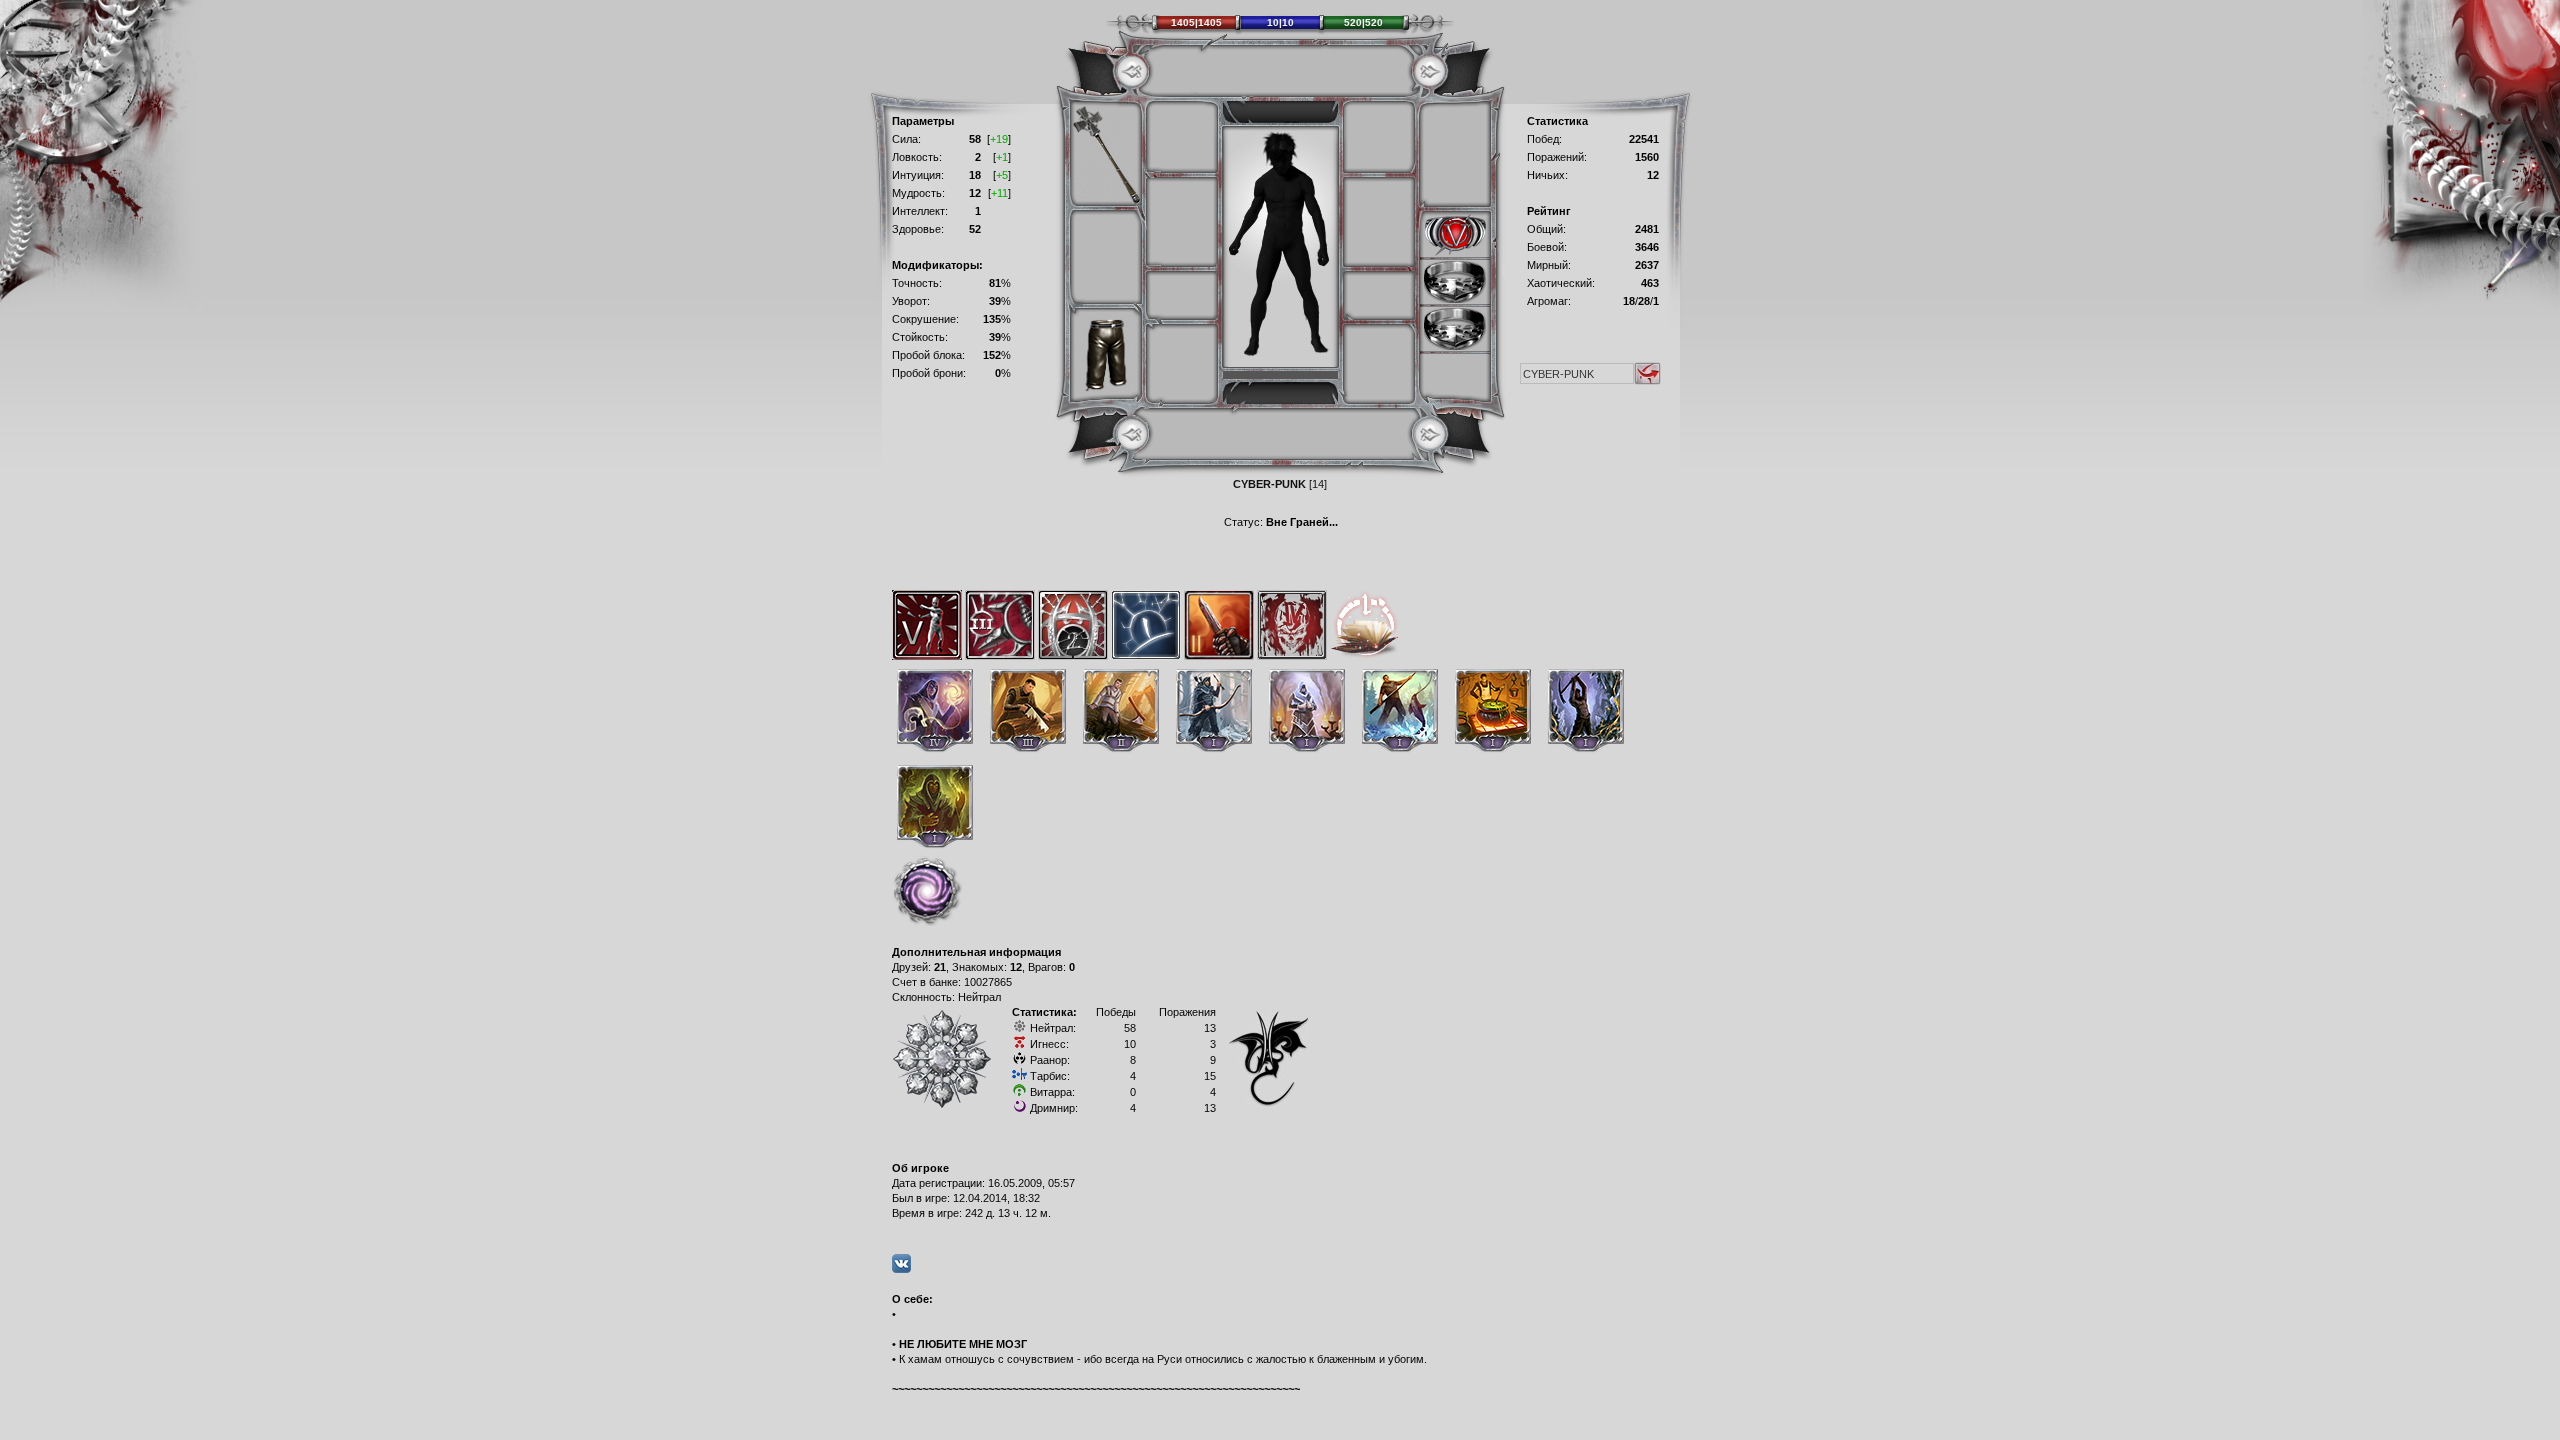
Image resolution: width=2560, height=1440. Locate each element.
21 (940, 967)
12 (1016, 967)
